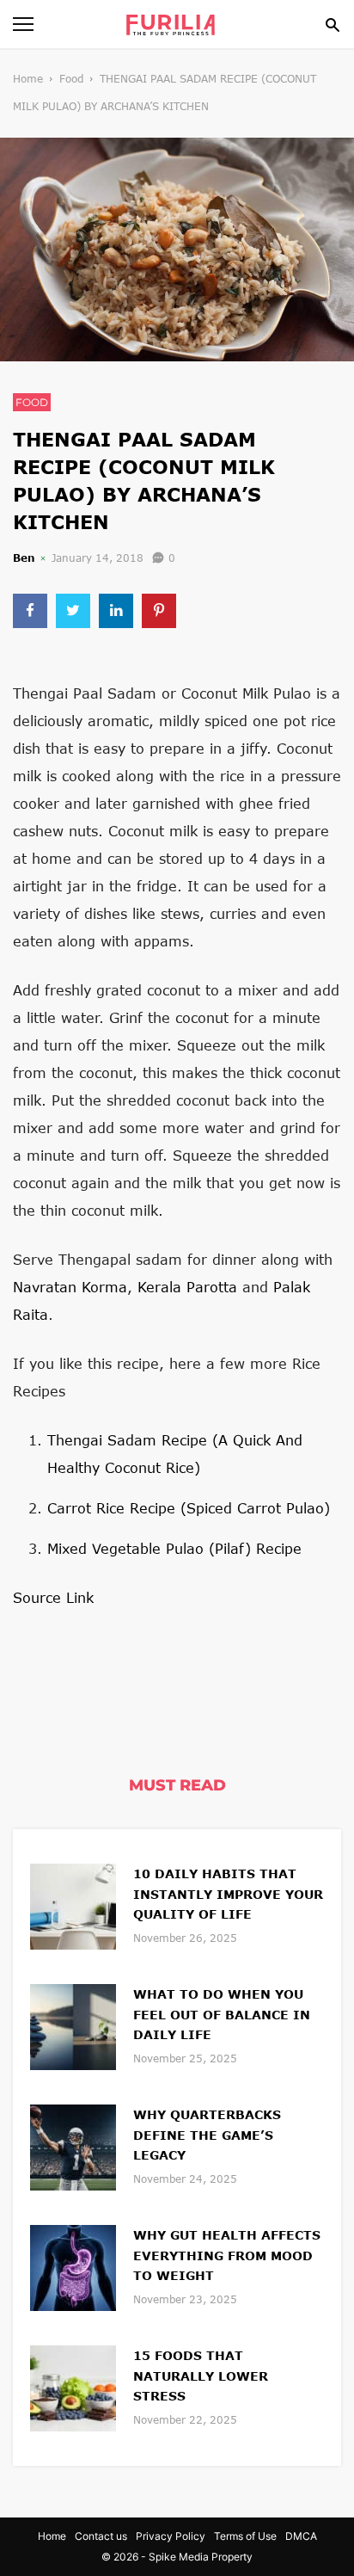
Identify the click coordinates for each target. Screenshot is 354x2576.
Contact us (101, 2536)
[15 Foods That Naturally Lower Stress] (73, 2386)
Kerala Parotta (187, 1287)
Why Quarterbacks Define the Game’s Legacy (207, 2135)
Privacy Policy (171, 2536)
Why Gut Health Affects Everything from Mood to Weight (227, 2256)
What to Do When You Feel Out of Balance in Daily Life (222, 2015)
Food (71, 79)
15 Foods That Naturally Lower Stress (201, 2376)
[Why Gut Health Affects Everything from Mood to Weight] (73, 2266)
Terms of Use (245, 2536)
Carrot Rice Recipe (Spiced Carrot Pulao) (189, 1508)
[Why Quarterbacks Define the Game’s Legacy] (73, 2145)
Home (28, 79)
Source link (53, 1597)
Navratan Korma (70, 1287)
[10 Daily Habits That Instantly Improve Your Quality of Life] (73, 1904)
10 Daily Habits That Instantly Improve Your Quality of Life (228, 1894)
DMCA (301, 2536)
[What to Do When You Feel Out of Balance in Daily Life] (73, 2025)
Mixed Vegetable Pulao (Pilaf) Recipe (174, 1548)
